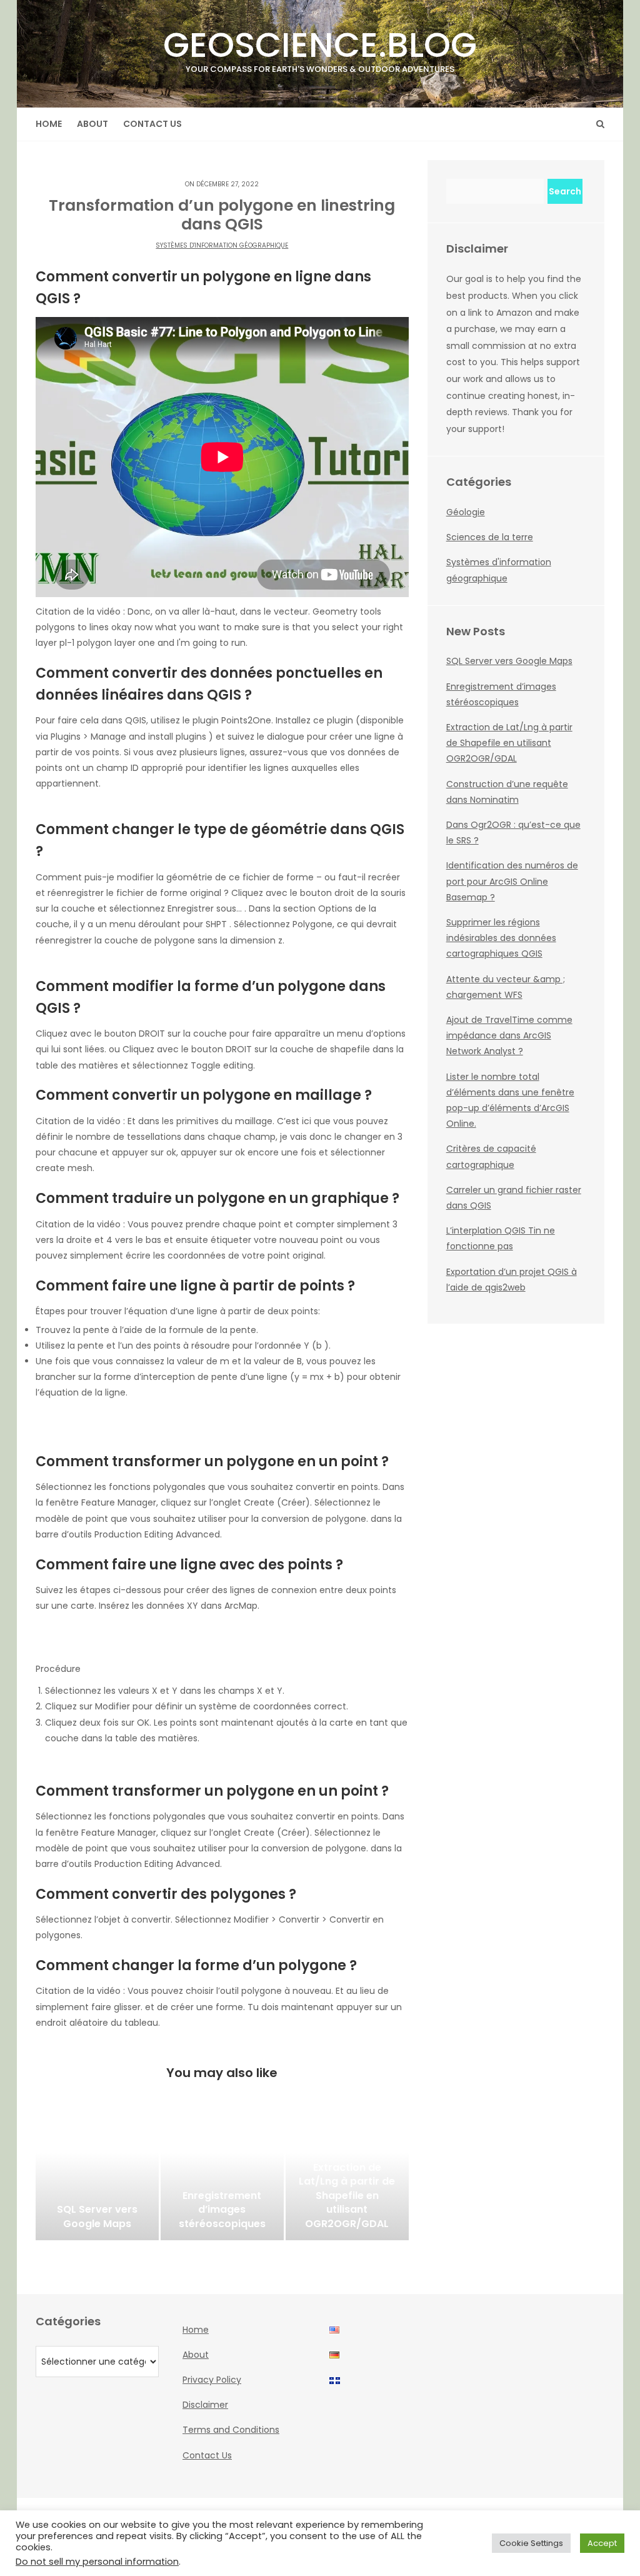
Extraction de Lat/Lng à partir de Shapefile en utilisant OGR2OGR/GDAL (509, 743)
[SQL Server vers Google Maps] (97, 2178)
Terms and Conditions (231, 2430)
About (92, 124)
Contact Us (152, 124)
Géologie (466, 512)
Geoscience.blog (320, 48)
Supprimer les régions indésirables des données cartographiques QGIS (501, 938)
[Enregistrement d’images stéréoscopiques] (222, 2178)
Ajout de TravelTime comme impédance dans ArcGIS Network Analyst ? (509, 1035)
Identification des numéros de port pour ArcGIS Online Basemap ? (512, 881)
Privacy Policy (212, 2380)
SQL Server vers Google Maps (509, 661)
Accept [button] (602, 2543)
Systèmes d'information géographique (222, 245)
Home (49, 124)
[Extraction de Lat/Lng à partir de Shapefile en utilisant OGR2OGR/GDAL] (347, 2178)
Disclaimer (205, 2405)
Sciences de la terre (490, 537)
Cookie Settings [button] (531, 2543)
